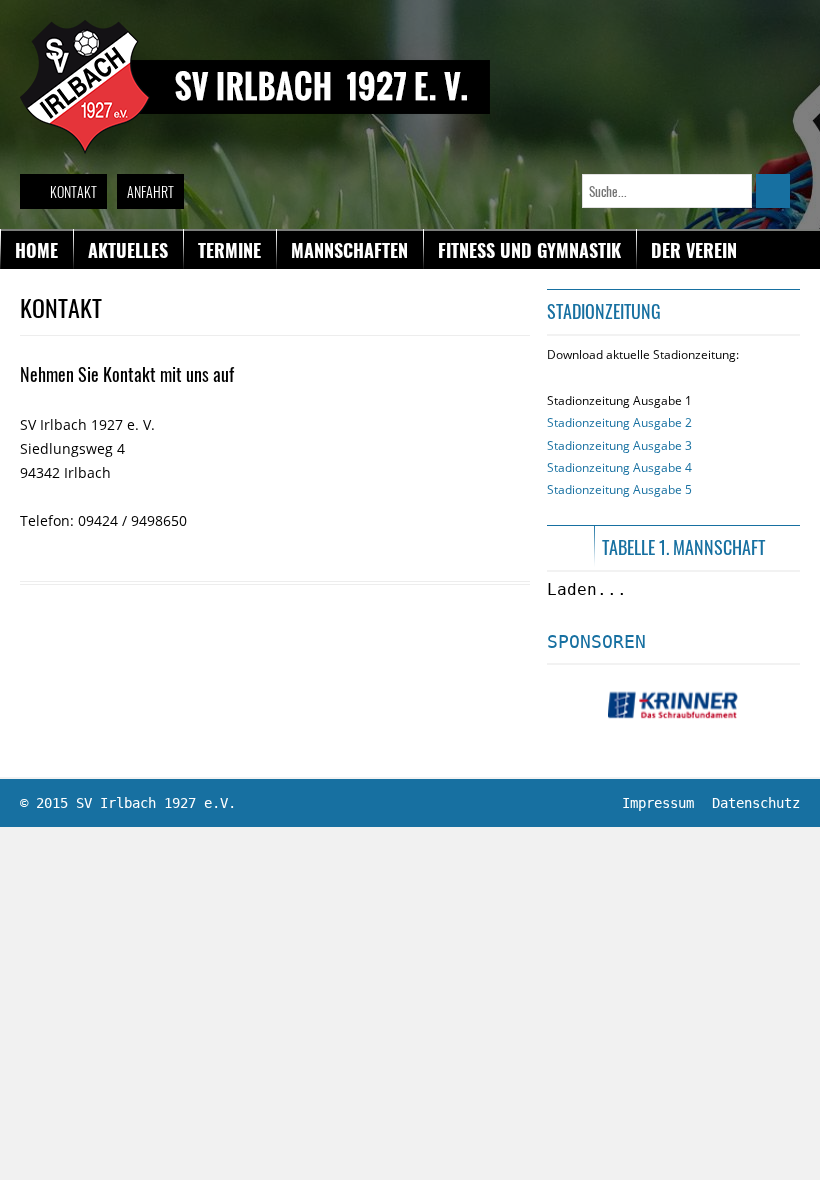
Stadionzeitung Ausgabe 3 (619, 445)
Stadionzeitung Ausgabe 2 (619, 422)
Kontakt (73, 191)
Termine (229, 250)
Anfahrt (150, 191)
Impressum (658, 803)
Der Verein (694, 250)
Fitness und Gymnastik (529, 250)
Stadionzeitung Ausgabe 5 (619, 489)
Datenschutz (756, 803)
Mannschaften (349, 250)
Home (36, 250)
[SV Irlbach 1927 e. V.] (255, 29)
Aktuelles (128, 250)
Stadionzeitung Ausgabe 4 (619, 467)
